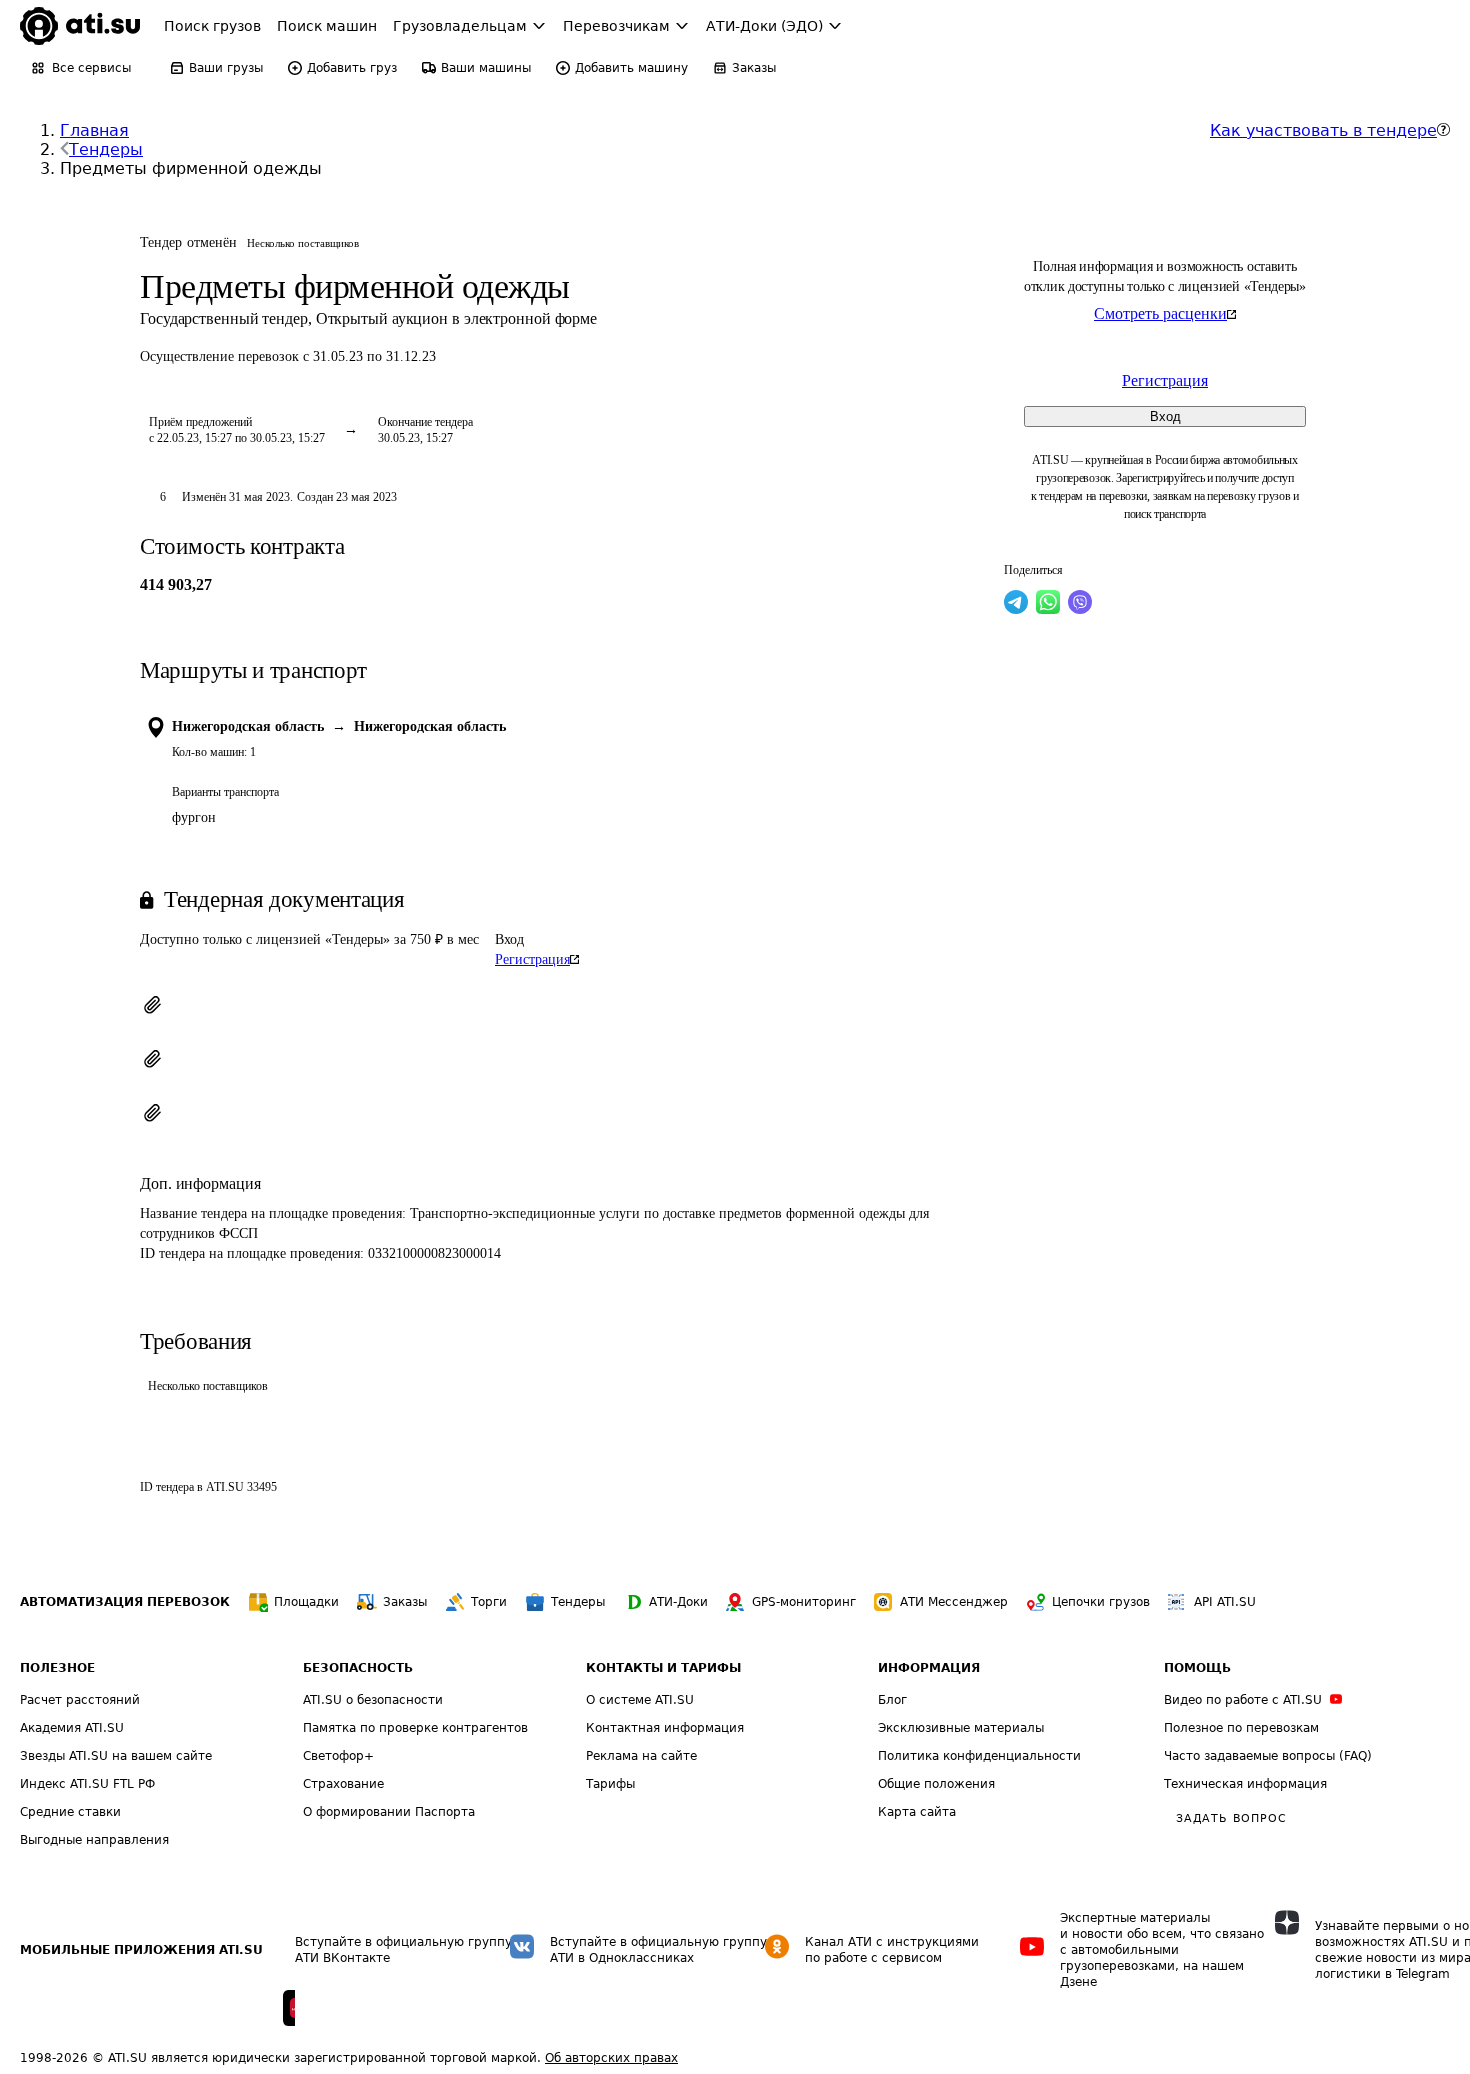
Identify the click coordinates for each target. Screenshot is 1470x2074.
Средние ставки (70, 1812)
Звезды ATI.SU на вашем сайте (116, 1756)
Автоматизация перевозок (125, 1602)
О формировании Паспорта (389, 1812)
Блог (892, 1700)
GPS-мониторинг (804, 1602)
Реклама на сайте (641, 1756)
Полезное (57, 1668)
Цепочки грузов (1101, 1602)
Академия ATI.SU (72, 1728)
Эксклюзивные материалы (961, 1728)
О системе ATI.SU (640, 1700)
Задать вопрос (1231, 1818)
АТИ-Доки (678, 1602)
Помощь (1197, 1668)
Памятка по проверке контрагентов (415, 1728)
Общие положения (936, 1784)
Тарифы (610, 1784)
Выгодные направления (94, 1840)
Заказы (405, 1602)
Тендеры (106, 149)
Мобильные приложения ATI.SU (141, 1950)
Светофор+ (338, 1756)
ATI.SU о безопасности (373, 1700)
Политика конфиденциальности (979, 1756)
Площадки (306, 1602)
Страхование (343, 1784)
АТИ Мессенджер (954, 1602)
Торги (489, 1602)
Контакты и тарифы (663, 1668)
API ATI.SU (1225, 1602)
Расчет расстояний (80, 1700)
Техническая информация (1245, 1784)
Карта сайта (917, 1812)
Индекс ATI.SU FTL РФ (87, 1784)
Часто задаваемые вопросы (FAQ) (1268, 1756)
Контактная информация (665, 1728)
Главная (94, 130)
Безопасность (358, 1668)
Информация (929, 1668)
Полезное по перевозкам (1241, 1728)
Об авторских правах (611, 2058)
